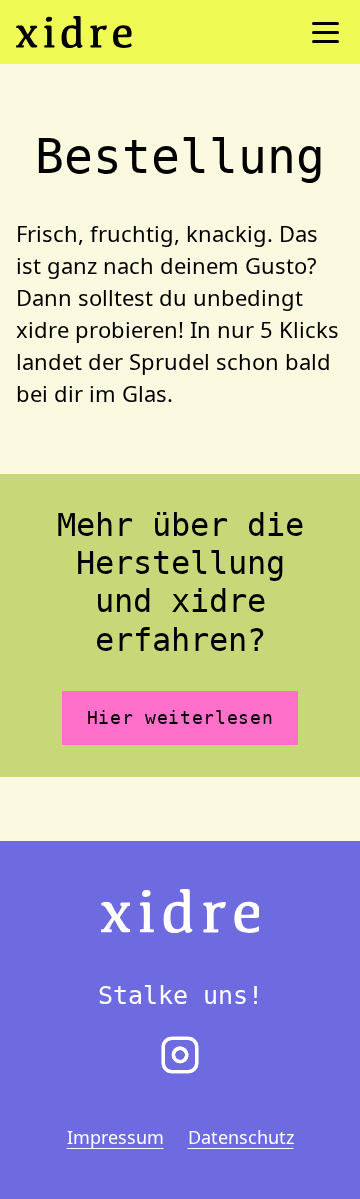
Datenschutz (241, 1137)
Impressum (115, 1137)
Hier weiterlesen (180, 717)
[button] (325, 32)
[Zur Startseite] (180, 909)
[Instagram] (180, 1055)
